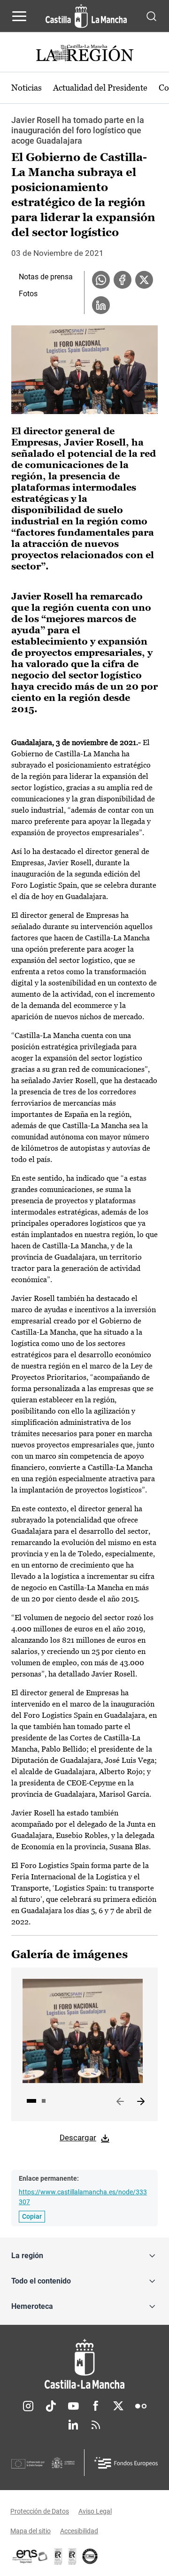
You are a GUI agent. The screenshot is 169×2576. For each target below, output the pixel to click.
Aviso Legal (95, 2511)
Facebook (96, 2406)
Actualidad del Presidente (100, 88)
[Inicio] (84, 2364)
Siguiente (141, 2102)
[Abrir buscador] (151, 16)
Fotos (28, 294)
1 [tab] (31, 2101)
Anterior (120, 2102)
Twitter (118, 2406)
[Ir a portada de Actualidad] (84, 54)
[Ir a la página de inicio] (86, 16)
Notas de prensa (46, 277)
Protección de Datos (40, 2511)
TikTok (51, 2406)
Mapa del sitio (31, 2531)
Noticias (27, 88)
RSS (96, 2425)
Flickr (141, 2406)
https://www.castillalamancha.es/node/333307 (83, 2197)
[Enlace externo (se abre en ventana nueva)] (72, 2556)
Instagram (28, 2406)
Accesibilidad (79, 2531)
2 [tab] (44, 2101)
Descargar (78, 2138)
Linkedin (73, 2425)
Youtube (73, 2406)
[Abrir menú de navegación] (19, 16)
